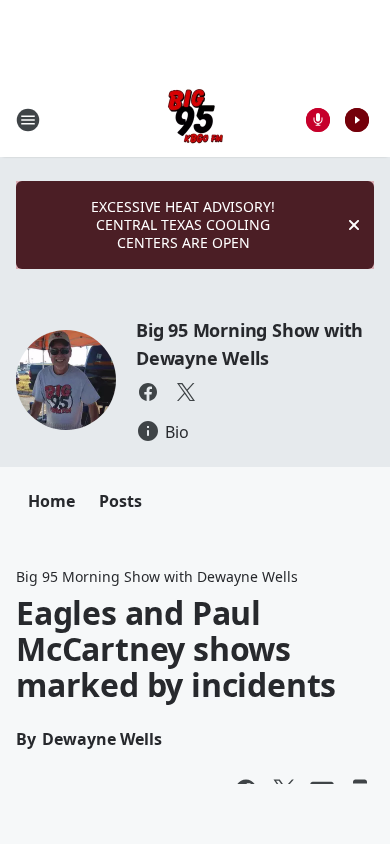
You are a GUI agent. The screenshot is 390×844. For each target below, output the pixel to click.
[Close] (354, 225)
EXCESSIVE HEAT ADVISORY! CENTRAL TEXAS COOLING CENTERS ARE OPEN (183, 224)
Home (51, 501)
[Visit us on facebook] (148, 392)
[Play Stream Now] (357, 120)
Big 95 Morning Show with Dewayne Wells (157, 576)
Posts (120, 501)
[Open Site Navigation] (28, 120)
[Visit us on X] (186, 392)
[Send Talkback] (318, 120)
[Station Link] (195, 119)
